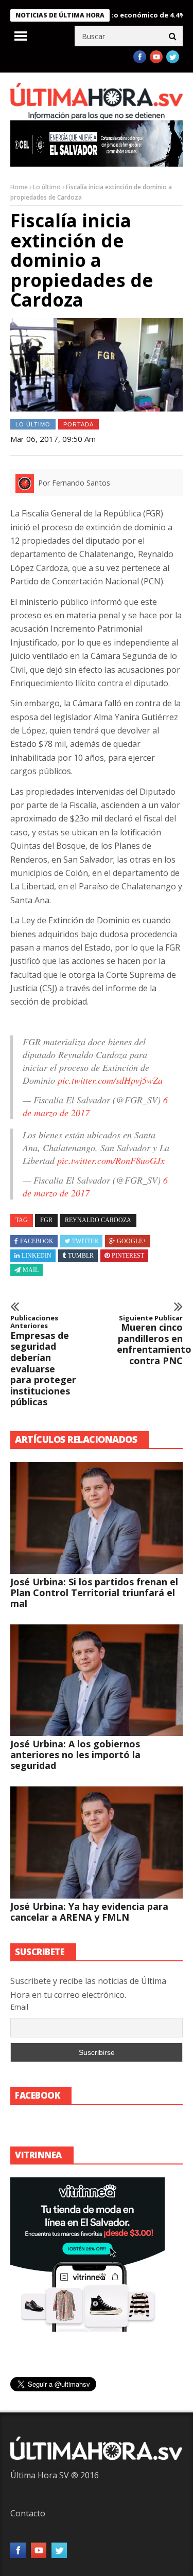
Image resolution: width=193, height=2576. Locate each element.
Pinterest (128, 1256)
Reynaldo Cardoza (98, 1220)
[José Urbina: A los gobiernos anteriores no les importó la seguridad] (97, 1680)
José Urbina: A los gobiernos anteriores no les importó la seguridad (75, 1755)
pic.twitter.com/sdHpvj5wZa (110, 1080)
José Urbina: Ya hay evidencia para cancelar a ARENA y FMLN (89, 1912)
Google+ (131, 1241)
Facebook (37, 1241)
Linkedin (37, 1256)
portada (78, 424)
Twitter (85, 1241)
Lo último (47, 187)
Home (19, 187)
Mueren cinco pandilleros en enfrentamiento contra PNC (150, 1340)
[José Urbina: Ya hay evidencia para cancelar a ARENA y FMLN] (97, 1842)
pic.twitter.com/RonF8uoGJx (111, 1160)
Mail (31, 1270)
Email (19, 2007)
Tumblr (81, 1256)
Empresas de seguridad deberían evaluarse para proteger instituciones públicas (43, 1361)
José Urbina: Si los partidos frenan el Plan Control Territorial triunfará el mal (94, 1593)
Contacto (28, 2513)
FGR (46, 1220)
